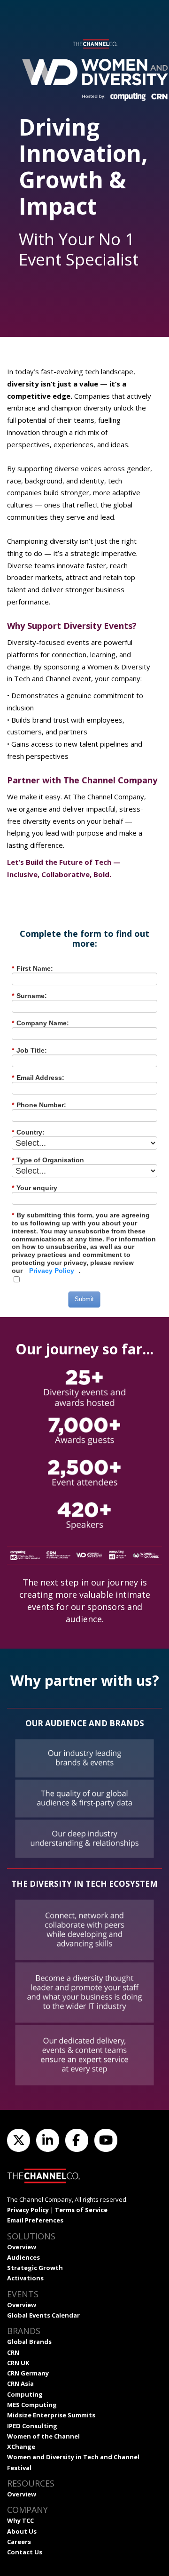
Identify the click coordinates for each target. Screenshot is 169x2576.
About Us (22, 2531)
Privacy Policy (52, 1271)
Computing (25, 2394)
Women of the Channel (43, 2436)
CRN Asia (20, 2383)
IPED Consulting (32, 2426)
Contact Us (25, 2552)
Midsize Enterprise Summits (51, 2415)
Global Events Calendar (43, 2315)
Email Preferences (35, 2220)
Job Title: (29, 1050)
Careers (19, 2542)
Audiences (23, 2257)
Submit (84, 1299)
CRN (13, 2352)
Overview (22, 2247)
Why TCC (20, 2520)
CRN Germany (28, 2373)
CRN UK (18, 2363)
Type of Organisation (48, 1160)
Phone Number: (39, 1105)
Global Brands (29, 2342)
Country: (28, 1132)
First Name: (32, 968)
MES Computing (32, 2405)
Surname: (29, 996)
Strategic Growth (35, 2268)
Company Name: (40, 1023)
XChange (21, 2447)
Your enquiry (35, 1188)
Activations (25, 2278)
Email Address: (38, 1078)
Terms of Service (81, 2210)
